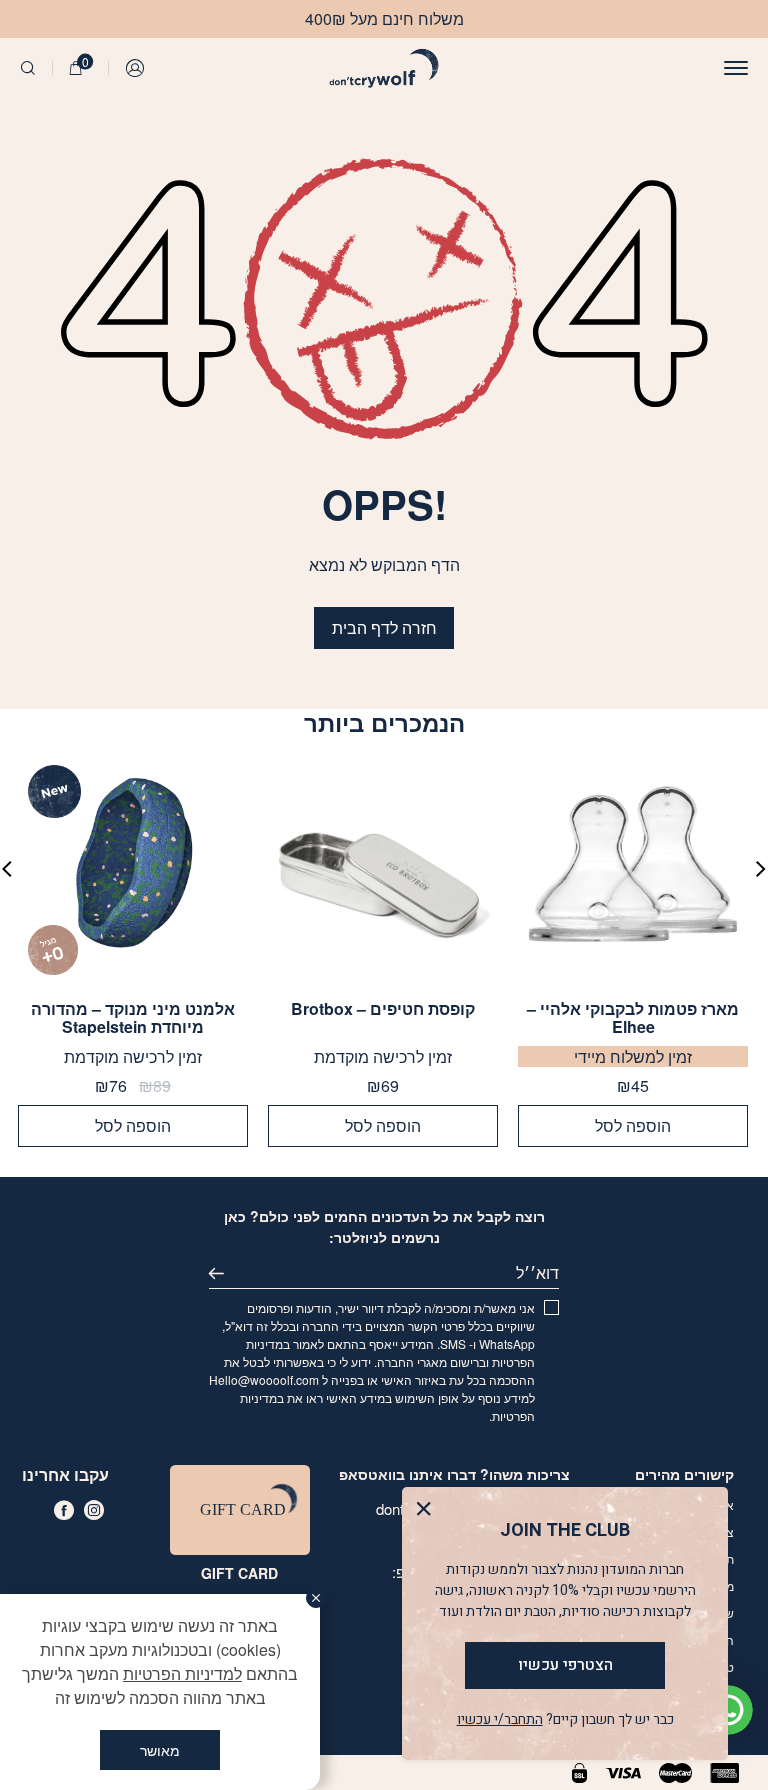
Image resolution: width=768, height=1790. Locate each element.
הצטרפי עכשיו (565, 1665)
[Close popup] (428, 1513)
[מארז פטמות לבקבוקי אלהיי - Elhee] (633, 870)
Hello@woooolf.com (264, 1379)
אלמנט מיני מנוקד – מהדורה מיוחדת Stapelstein (133, 1018)
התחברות (136, 68)
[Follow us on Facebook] (64, 1510)
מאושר (160, 1750)
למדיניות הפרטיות (182, 1673)
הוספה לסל (633, 1125)
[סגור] (316, 1598)
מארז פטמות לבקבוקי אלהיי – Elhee (633, 1018)
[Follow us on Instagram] (94, 1510)
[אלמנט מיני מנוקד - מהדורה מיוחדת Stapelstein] (133, 870)
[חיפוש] (28, 68)
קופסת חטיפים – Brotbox (383, 1010)
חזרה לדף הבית (384, 627)
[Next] (7, 869)
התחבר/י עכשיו (500, 1719)
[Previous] (761, 869)
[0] (76, 68)
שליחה (225, 1273)
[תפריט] (736, 68)
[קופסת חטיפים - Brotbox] (383, 870)
